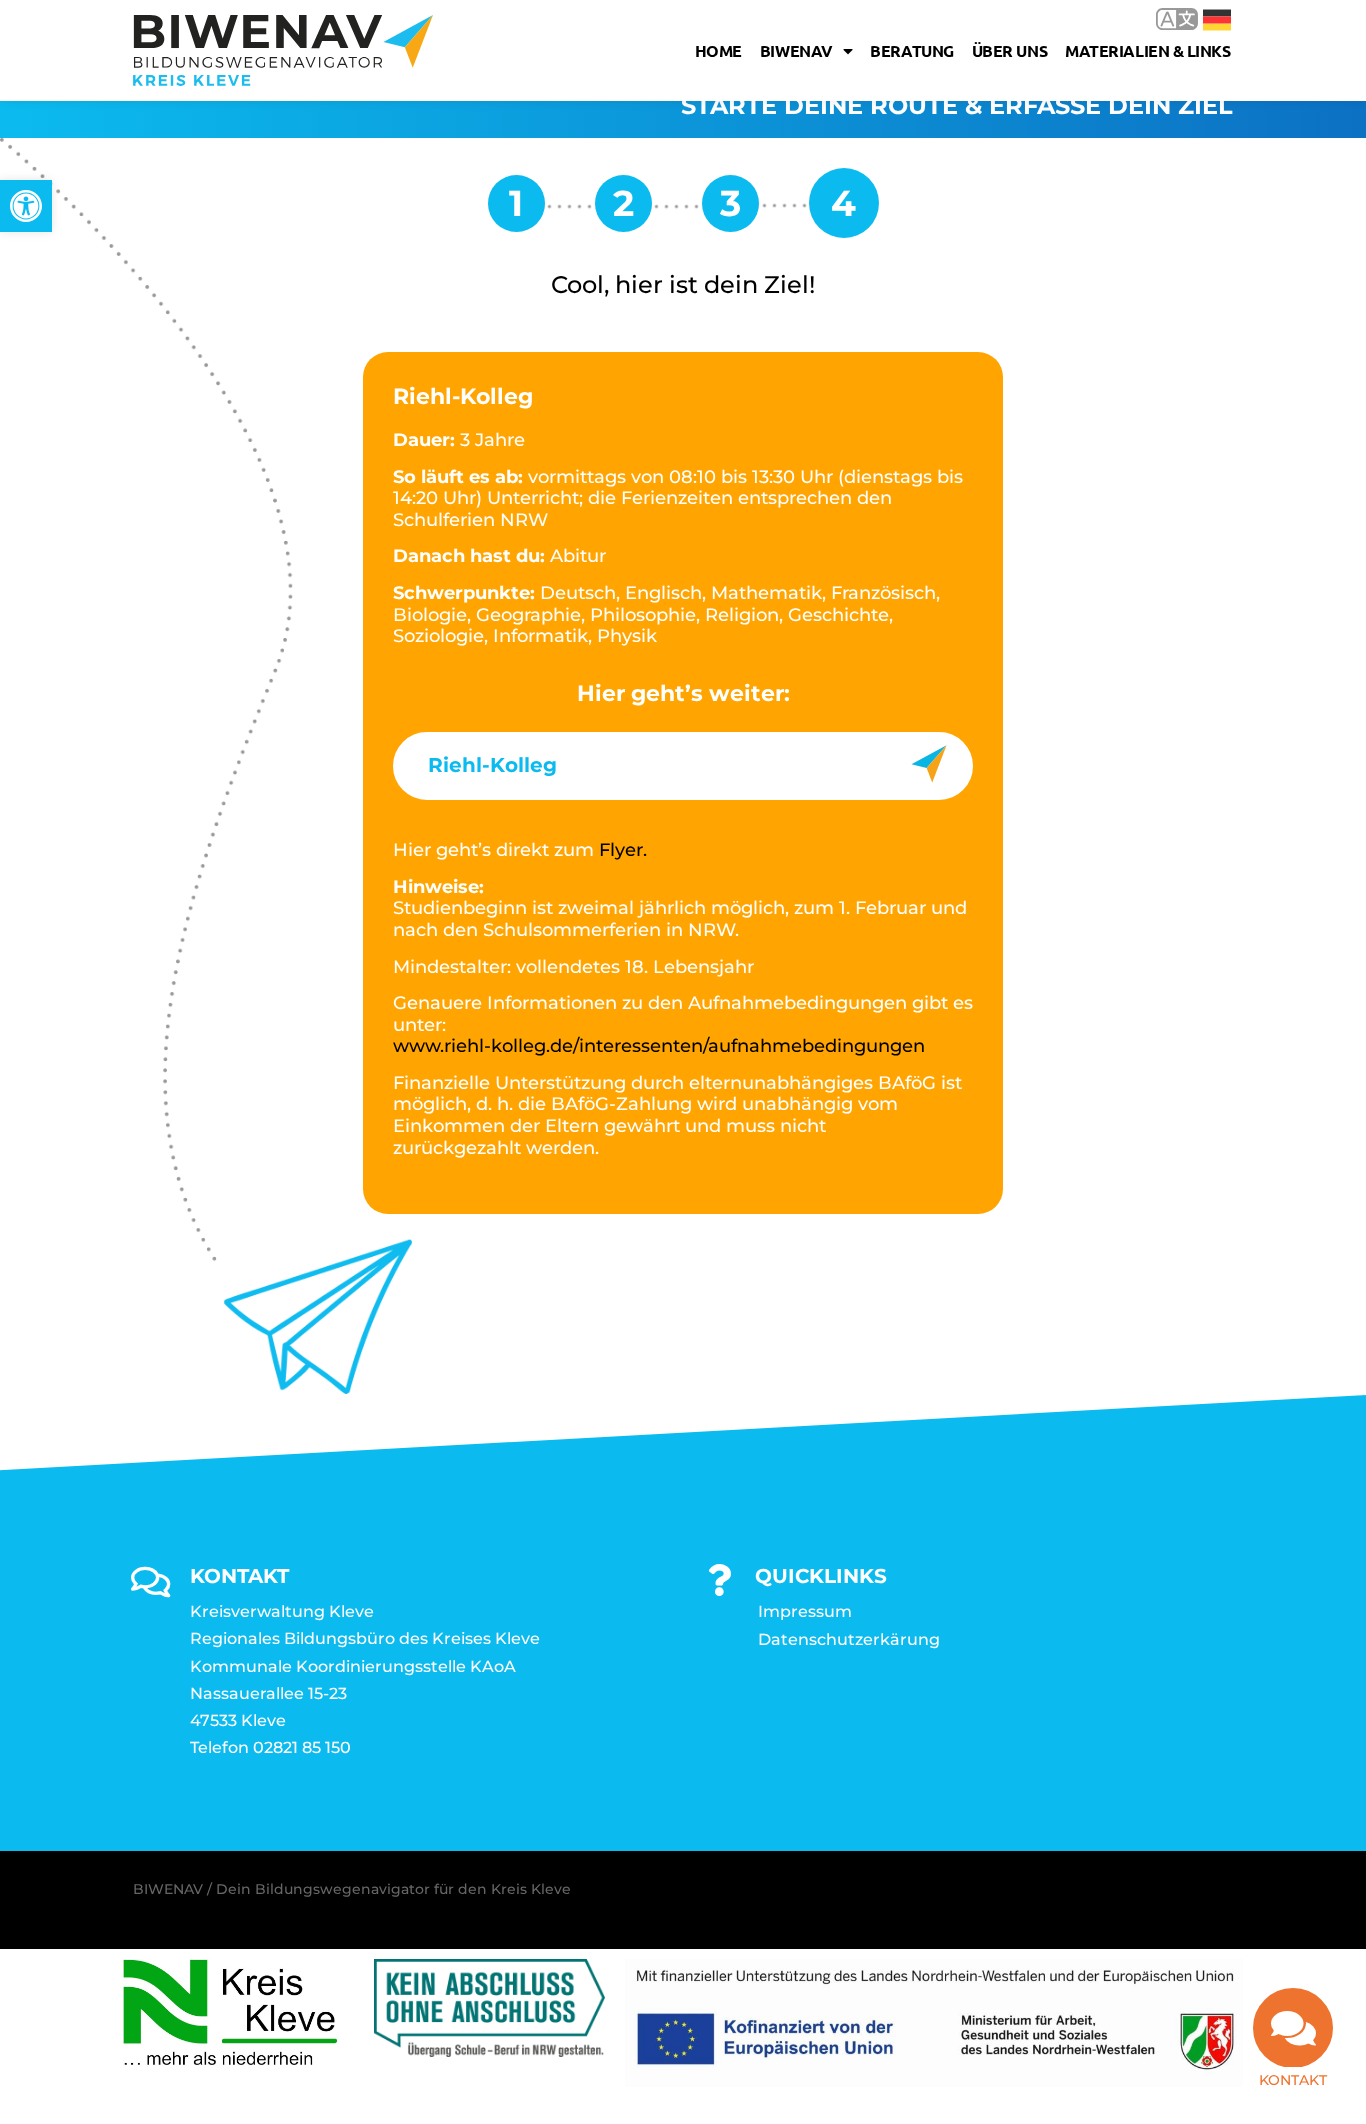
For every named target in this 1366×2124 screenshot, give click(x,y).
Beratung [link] (911, 50)
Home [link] (718, 50)
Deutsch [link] (1202, 18)
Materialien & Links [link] (1147, 50)
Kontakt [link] (1293, 2080)
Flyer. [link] (623, 850)
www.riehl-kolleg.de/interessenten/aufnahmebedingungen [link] (659, 1046)
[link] (26, 206)
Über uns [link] (1009, 50)
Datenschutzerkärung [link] (849, 1639)
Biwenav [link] (796, 50)
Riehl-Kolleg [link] (492, 765)
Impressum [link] (805, 1611)
